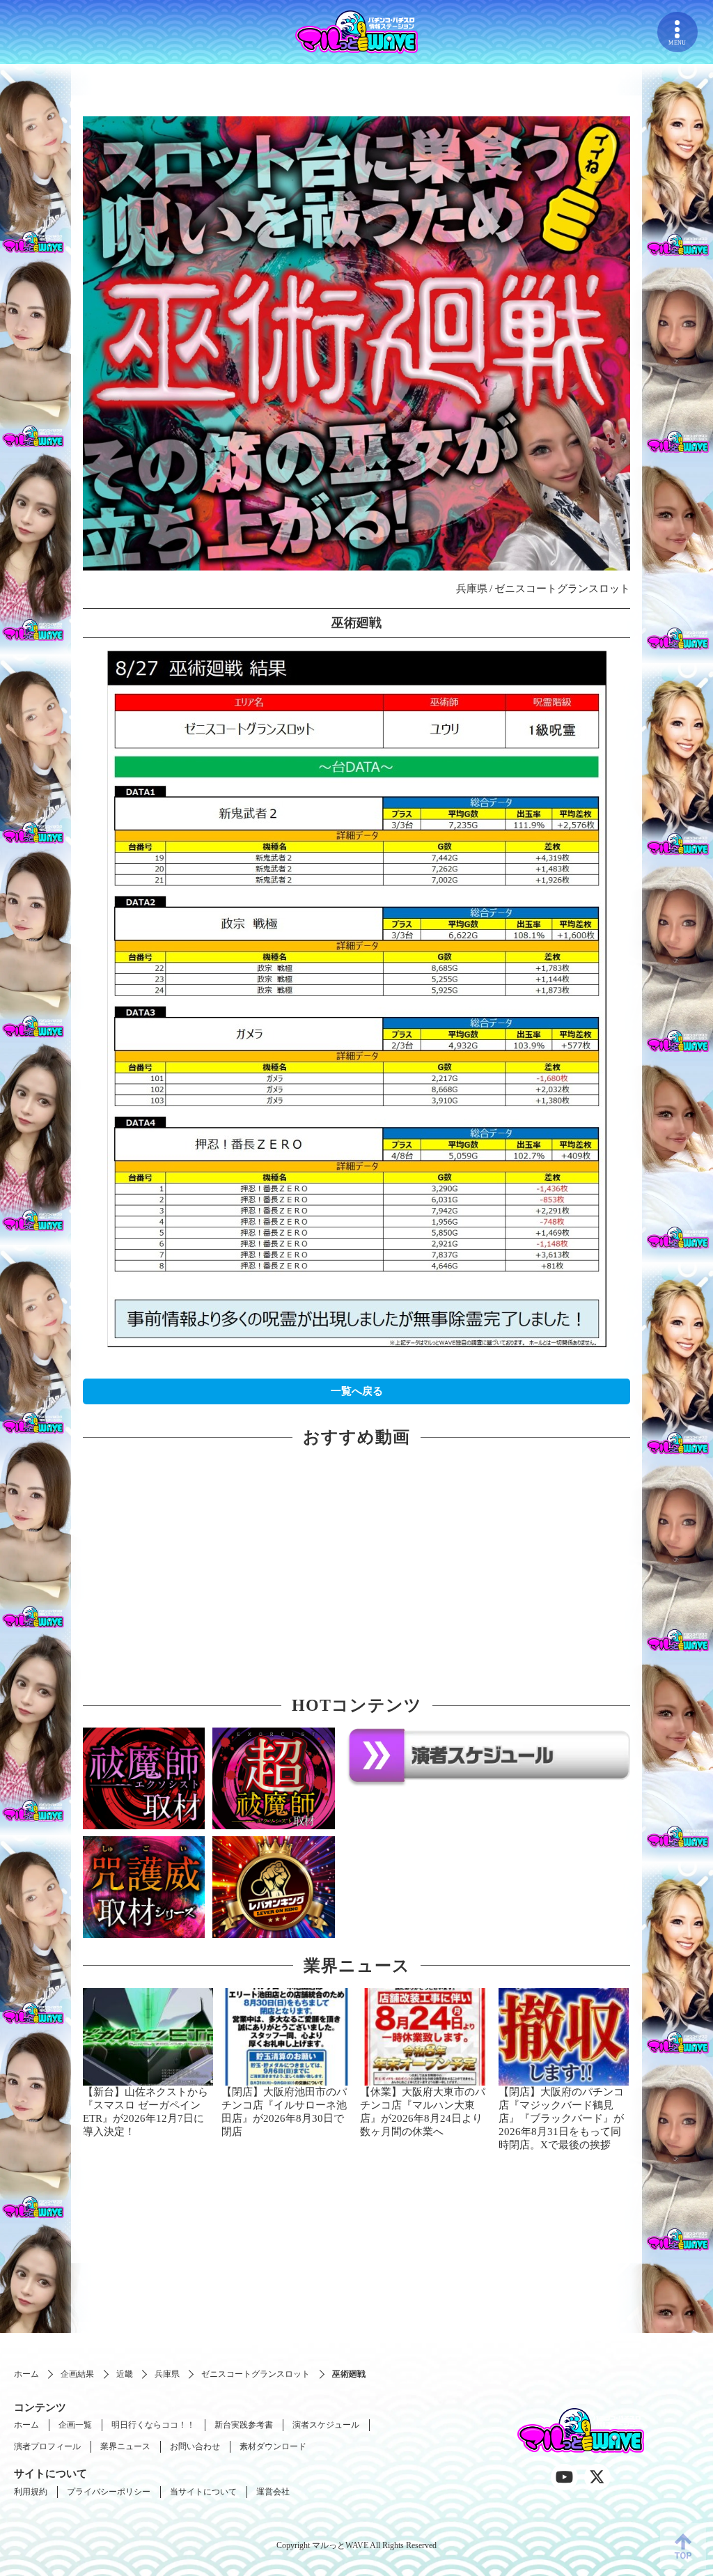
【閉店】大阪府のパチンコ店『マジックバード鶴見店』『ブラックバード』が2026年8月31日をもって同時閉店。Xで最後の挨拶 (561, 2118)
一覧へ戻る (357, 1391)
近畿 (125, 2374)
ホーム (26, 2374)
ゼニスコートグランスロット (256, 2374)
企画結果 (77, 2374)
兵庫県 (167, 2374)
